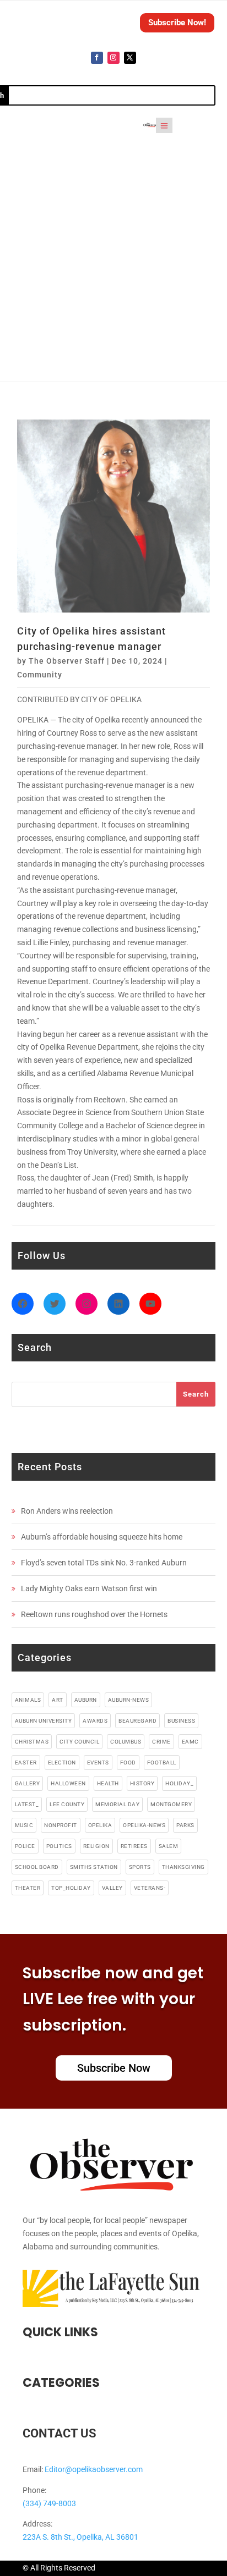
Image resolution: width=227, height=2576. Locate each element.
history (142, 1783)
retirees (134, 1846)
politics (59, 1846)
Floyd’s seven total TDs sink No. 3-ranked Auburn (104, 1563)
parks (185, 1825)
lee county (67, 1804)
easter (26, 1763)
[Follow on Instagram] (113, 58)
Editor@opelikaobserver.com (94, 2469)
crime (161, 1742)
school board (37, 1867)
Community (40, 675)
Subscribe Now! (177, 23)
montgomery (171, 1804)
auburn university (44, 1721)
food (128, 1763)
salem (169, 1846)
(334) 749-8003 (49, 2503)
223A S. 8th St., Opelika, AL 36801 (80, 2537)
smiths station (94, 1867)
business (181, 1721)
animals (28, 1700)
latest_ (27, 1804)
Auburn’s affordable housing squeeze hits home (102, 1537)
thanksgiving (183, 1867)
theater (28, 1888)
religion (96, 1846)
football (162, 1763)
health (108, 1783)
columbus (126, 1742)
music (24, 1825)
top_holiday (71, 1888)
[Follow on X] (130, 58)
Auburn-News (129, 1700)
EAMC (190, 1742)
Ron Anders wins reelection (67, 1511)
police (25, 1846)
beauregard (137, 1721)
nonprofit (61, 1825)
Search (196, 1394)
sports (140, 1867)
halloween (68, 1783)
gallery (28, 1783)
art (58, 1700)
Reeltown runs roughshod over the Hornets (94, 1614)
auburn (86, 1700)
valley (112, 1888)
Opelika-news (144, 1825)
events (98, 1763)
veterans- (150, 1888)
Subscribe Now (114, 2068)
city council (79, 1742)
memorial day (117, 1804)
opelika (100, 1825)
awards (95, 1721)
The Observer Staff (67, 661)
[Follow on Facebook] (97, 58)
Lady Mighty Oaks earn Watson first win (89, 1588)
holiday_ (179, 1783)
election (62, 1763)
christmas (32, 1742)
